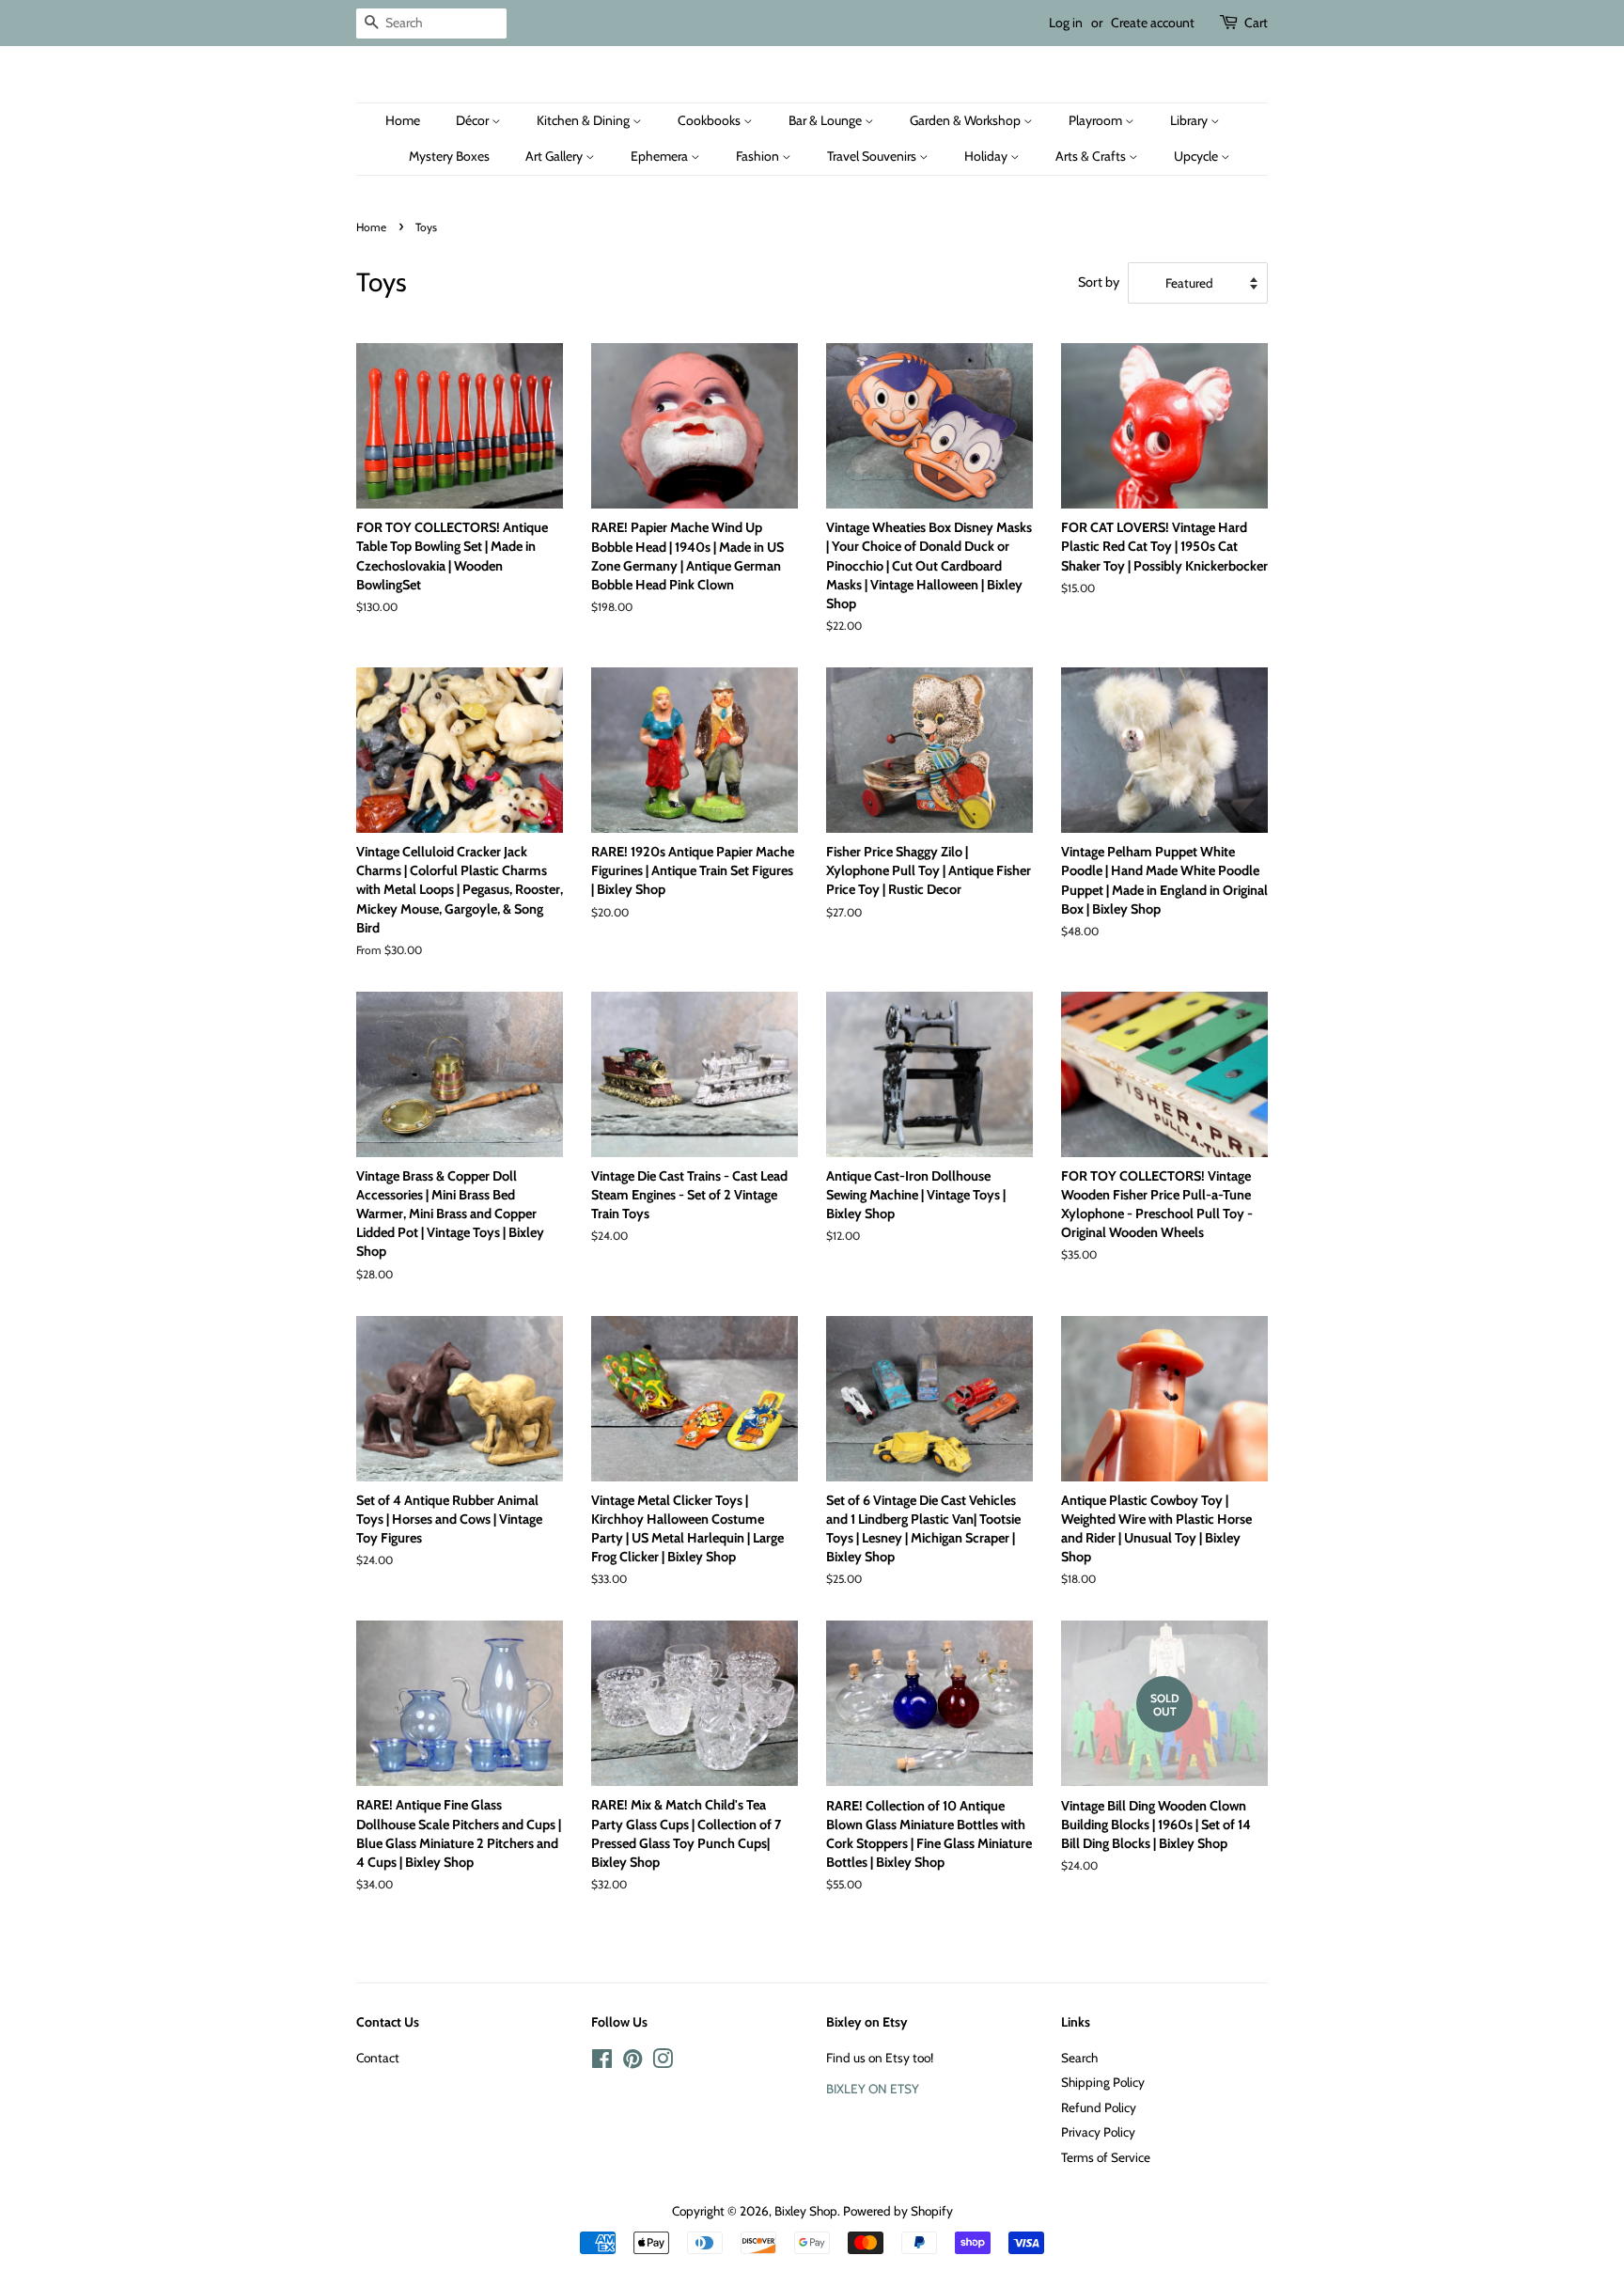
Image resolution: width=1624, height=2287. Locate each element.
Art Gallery (555, 156)
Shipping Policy (1103, 2082)
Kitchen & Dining (585, 120)
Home (403, 120)
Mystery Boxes (449, 156)
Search (1079, 2058)
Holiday (987, 156)
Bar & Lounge (827, 120)
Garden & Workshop (967, 120)
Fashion (759, 156)
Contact (378, 2058)
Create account (1153, 23)
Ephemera (661, 156)
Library (1190, 120)
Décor (474, 120)
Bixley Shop (806, 2211)
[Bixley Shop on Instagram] (663, 2062)
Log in (1066, 23)
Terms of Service (1106, 2157)
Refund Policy (1099, 2107)
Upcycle (1197, 156)
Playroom (1097, 120)
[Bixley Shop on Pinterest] (632, 2062)
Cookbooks (710, 120)
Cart (1256, 23)
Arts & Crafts (1092, 156)
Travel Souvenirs (873, 156)
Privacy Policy (1098, 2132)
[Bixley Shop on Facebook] (602, 2062)
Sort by (1099, 282)
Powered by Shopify (898, 2211)
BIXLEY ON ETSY (873, 2089)
